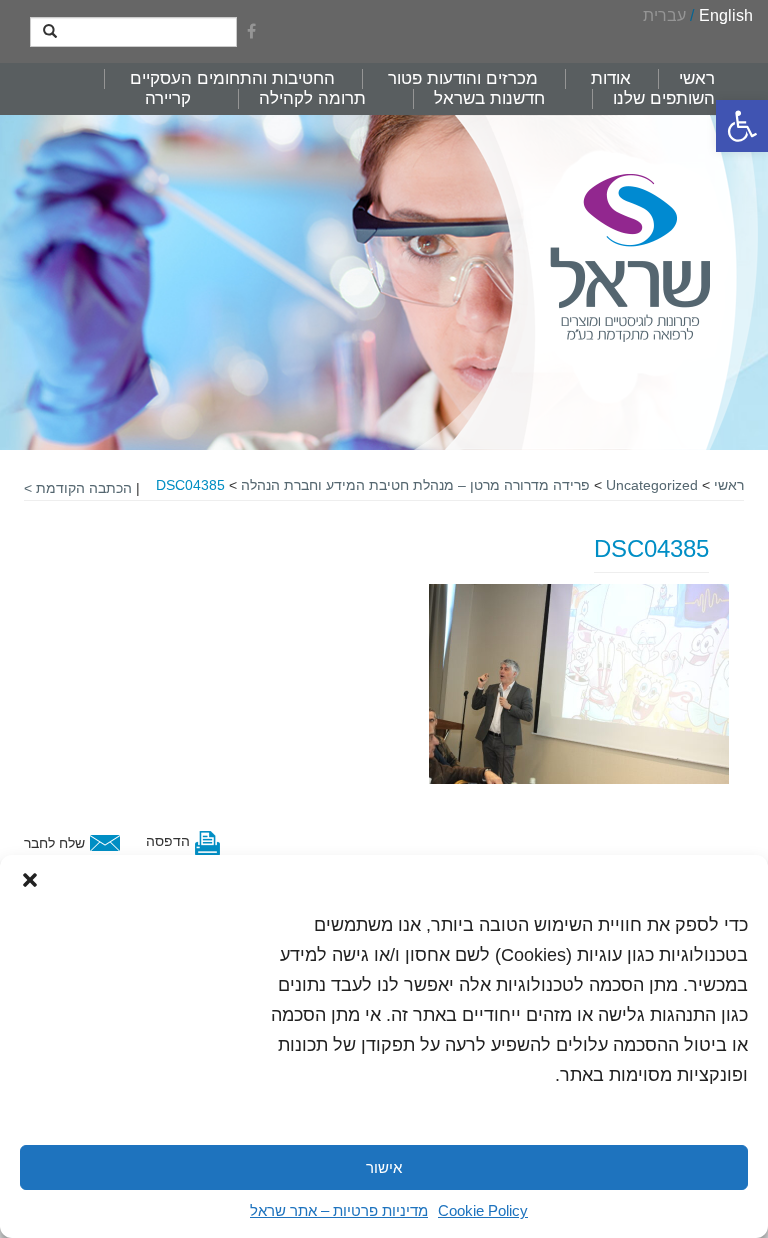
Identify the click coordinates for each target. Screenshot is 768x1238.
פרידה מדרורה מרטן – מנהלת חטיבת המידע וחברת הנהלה (415, 485)
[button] (742, 126)
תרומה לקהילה (312, 98)
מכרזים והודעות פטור (463, 78)
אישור (384, 1167)
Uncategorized (652, 485)
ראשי (697, 78)
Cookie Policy (483, 1210)
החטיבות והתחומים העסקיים (232, 78)
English (726, 15)
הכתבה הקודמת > (78, 488)
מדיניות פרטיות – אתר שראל (339, 1210)
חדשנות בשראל (489, 98)
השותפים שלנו (664, 98)
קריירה (168, 98)
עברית (664, 15)
